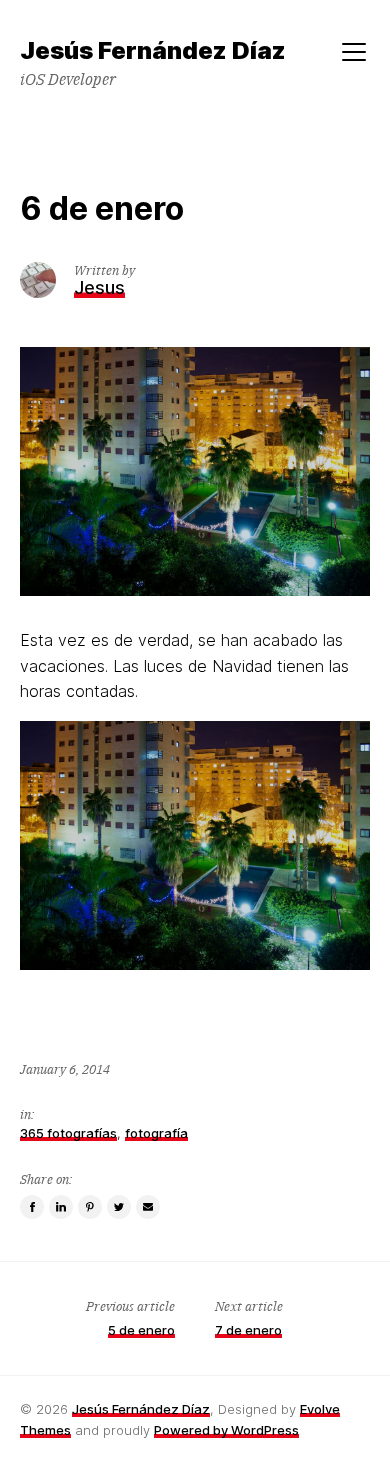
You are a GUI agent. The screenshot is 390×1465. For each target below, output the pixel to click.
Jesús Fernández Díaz (141, 1409)
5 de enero (141, 1330)
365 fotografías (68, 1133)
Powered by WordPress (226, 1430)
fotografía (156, 1133)
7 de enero (248, 1330)
